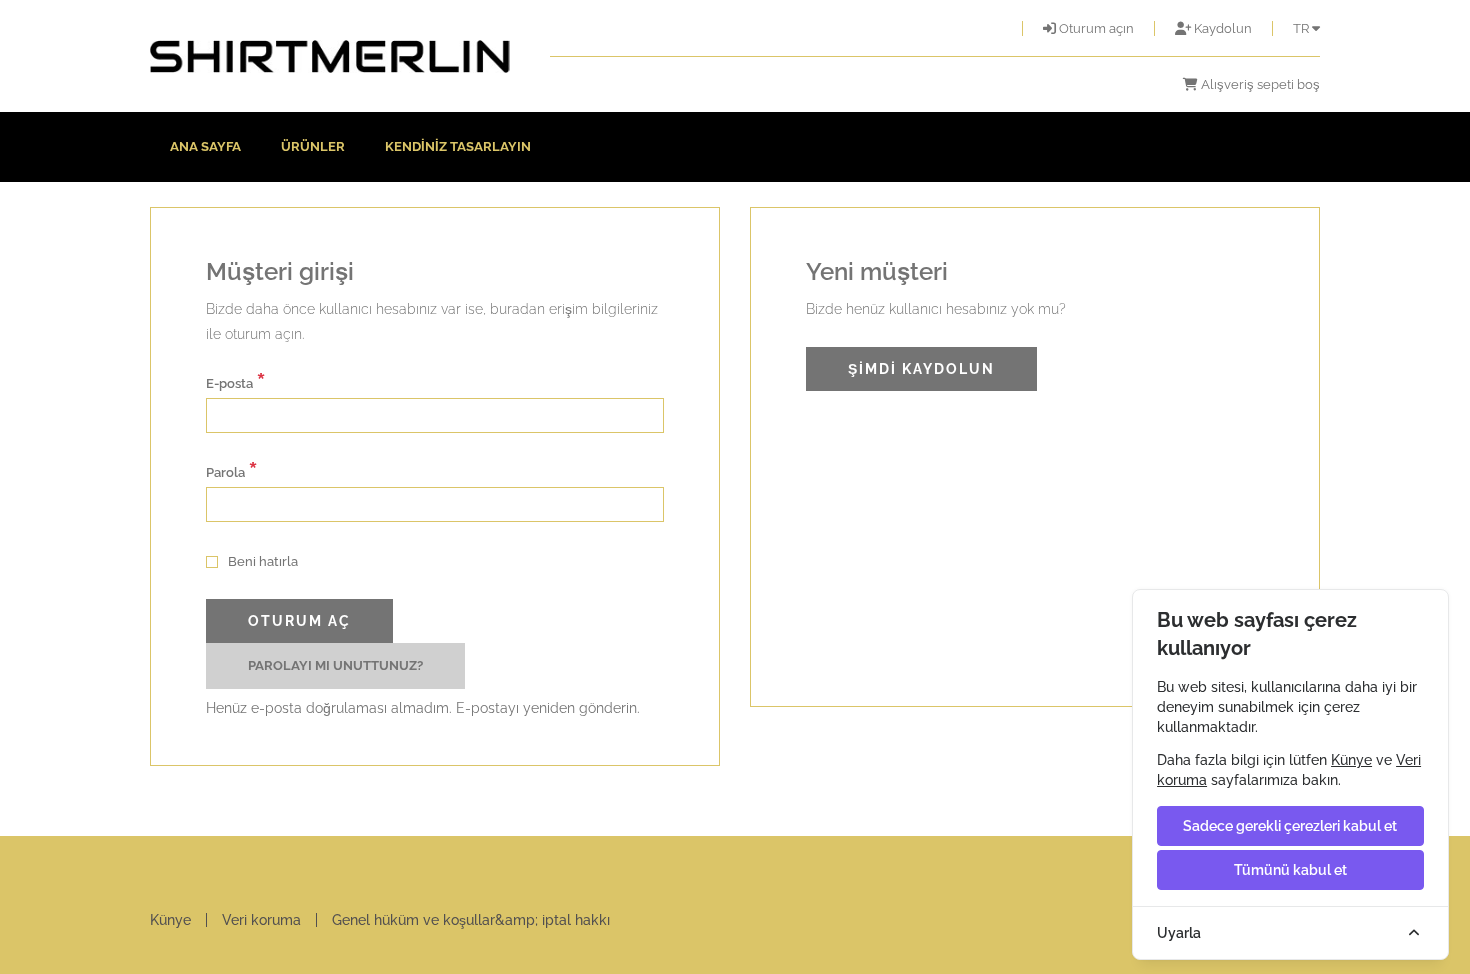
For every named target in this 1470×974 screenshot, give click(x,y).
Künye (170, 920)
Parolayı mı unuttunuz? (335, 665)
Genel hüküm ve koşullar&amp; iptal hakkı (471, 920)
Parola (232, 470)
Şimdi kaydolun (921, 369)
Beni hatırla (261, 561)
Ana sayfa (205, 146)
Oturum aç (299, 621)
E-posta (236, 381)
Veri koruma (261, 920)
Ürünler (313, 146)
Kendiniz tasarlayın (458, 146)
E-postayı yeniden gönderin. (548, 708)
